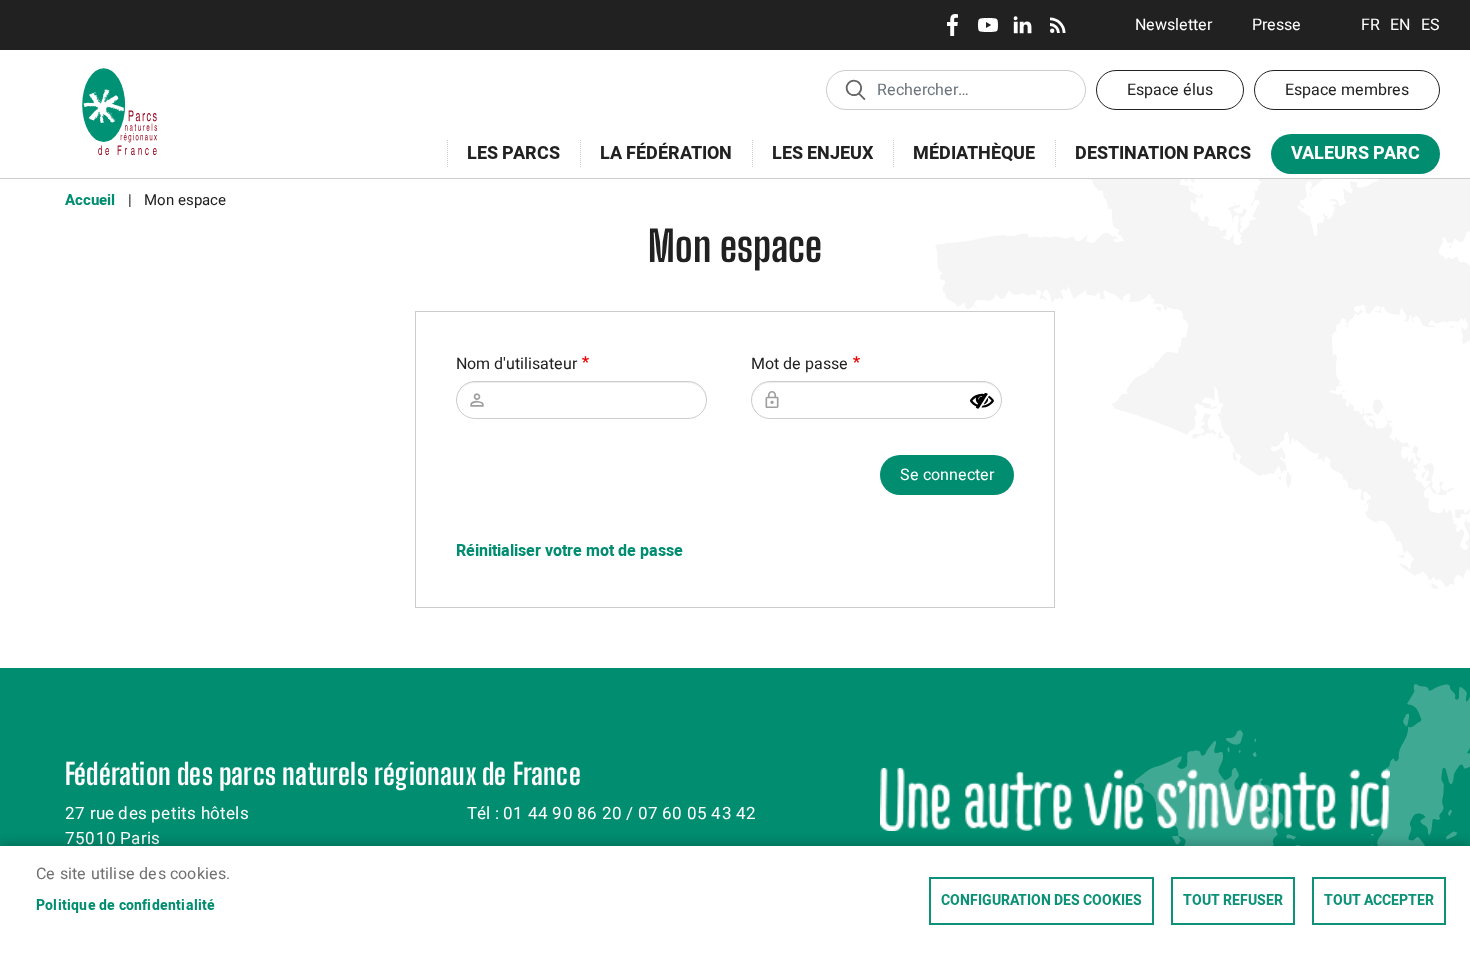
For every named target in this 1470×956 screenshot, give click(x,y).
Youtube (987, 25)
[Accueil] (120, 75)
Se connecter (947, 475)
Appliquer (855, 89)
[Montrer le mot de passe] (982, 401)
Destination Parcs (1163, 153)
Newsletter (1173, 25)
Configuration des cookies (1041, 901)
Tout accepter (1379, 901)
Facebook (952, 25)
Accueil (90, 200)
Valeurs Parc (1345, 157)
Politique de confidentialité (126, 906)
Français (1370, 25)
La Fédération (656, 164)
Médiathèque (974, 153)
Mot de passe (799, 364)
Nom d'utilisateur (516, 364)
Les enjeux (812, 164)
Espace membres (1347, 90)
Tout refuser (1233, 901)
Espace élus (1170, 90)
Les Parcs (503, 164)
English (1400, 25)
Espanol (1430, 25)
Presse (1276, 25)
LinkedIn (1022, 25)
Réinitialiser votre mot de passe (569, 551)
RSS (1057, 25)
